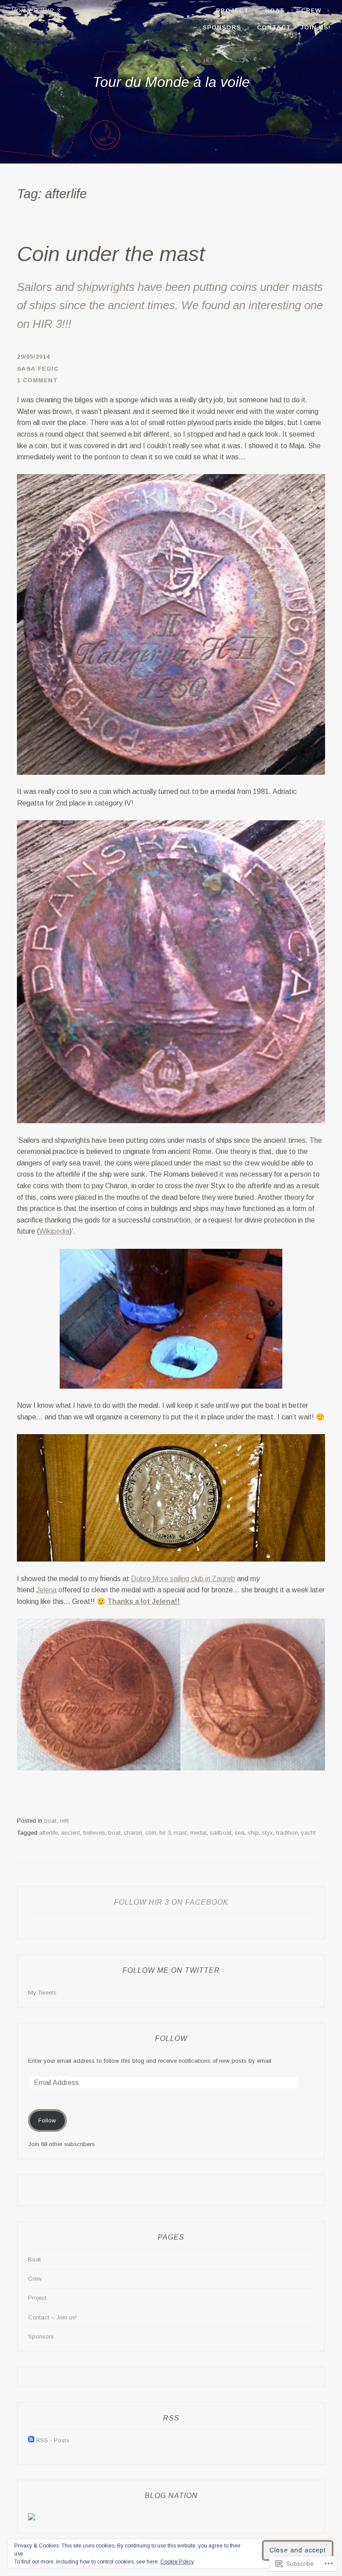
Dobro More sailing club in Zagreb (183, 1579)
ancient (71, 1833)
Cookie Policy (177, 2562)
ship (253, 1833)
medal (198, 1833)
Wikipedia (54, 1231)
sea (240, 1833)
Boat (275, 10)
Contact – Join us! (294, 27)
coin (151, 1833)
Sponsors (222, 27)
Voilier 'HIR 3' (37, 10)
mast (180, 1833)
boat (50, 1821)
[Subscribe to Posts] (31, 2440)
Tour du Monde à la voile (171, 82)
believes (94, 1833)
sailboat (221, 1833)
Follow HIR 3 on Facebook (171, 1902)
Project (232, 10)
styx (267, 1833)
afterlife (49, 1833)
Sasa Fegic (38, 369)
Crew (311, 10)
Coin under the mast (111, 254)
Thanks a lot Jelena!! (144, 1601)
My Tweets (42, 1993)
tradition (287, 1833)
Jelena (46, 1590)
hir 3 (165, 1833)
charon (133, 1833)
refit (64, 1821)
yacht (308, 1833)
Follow (171, 2038)
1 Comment (37, 380)
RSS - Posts (53, 2440)
